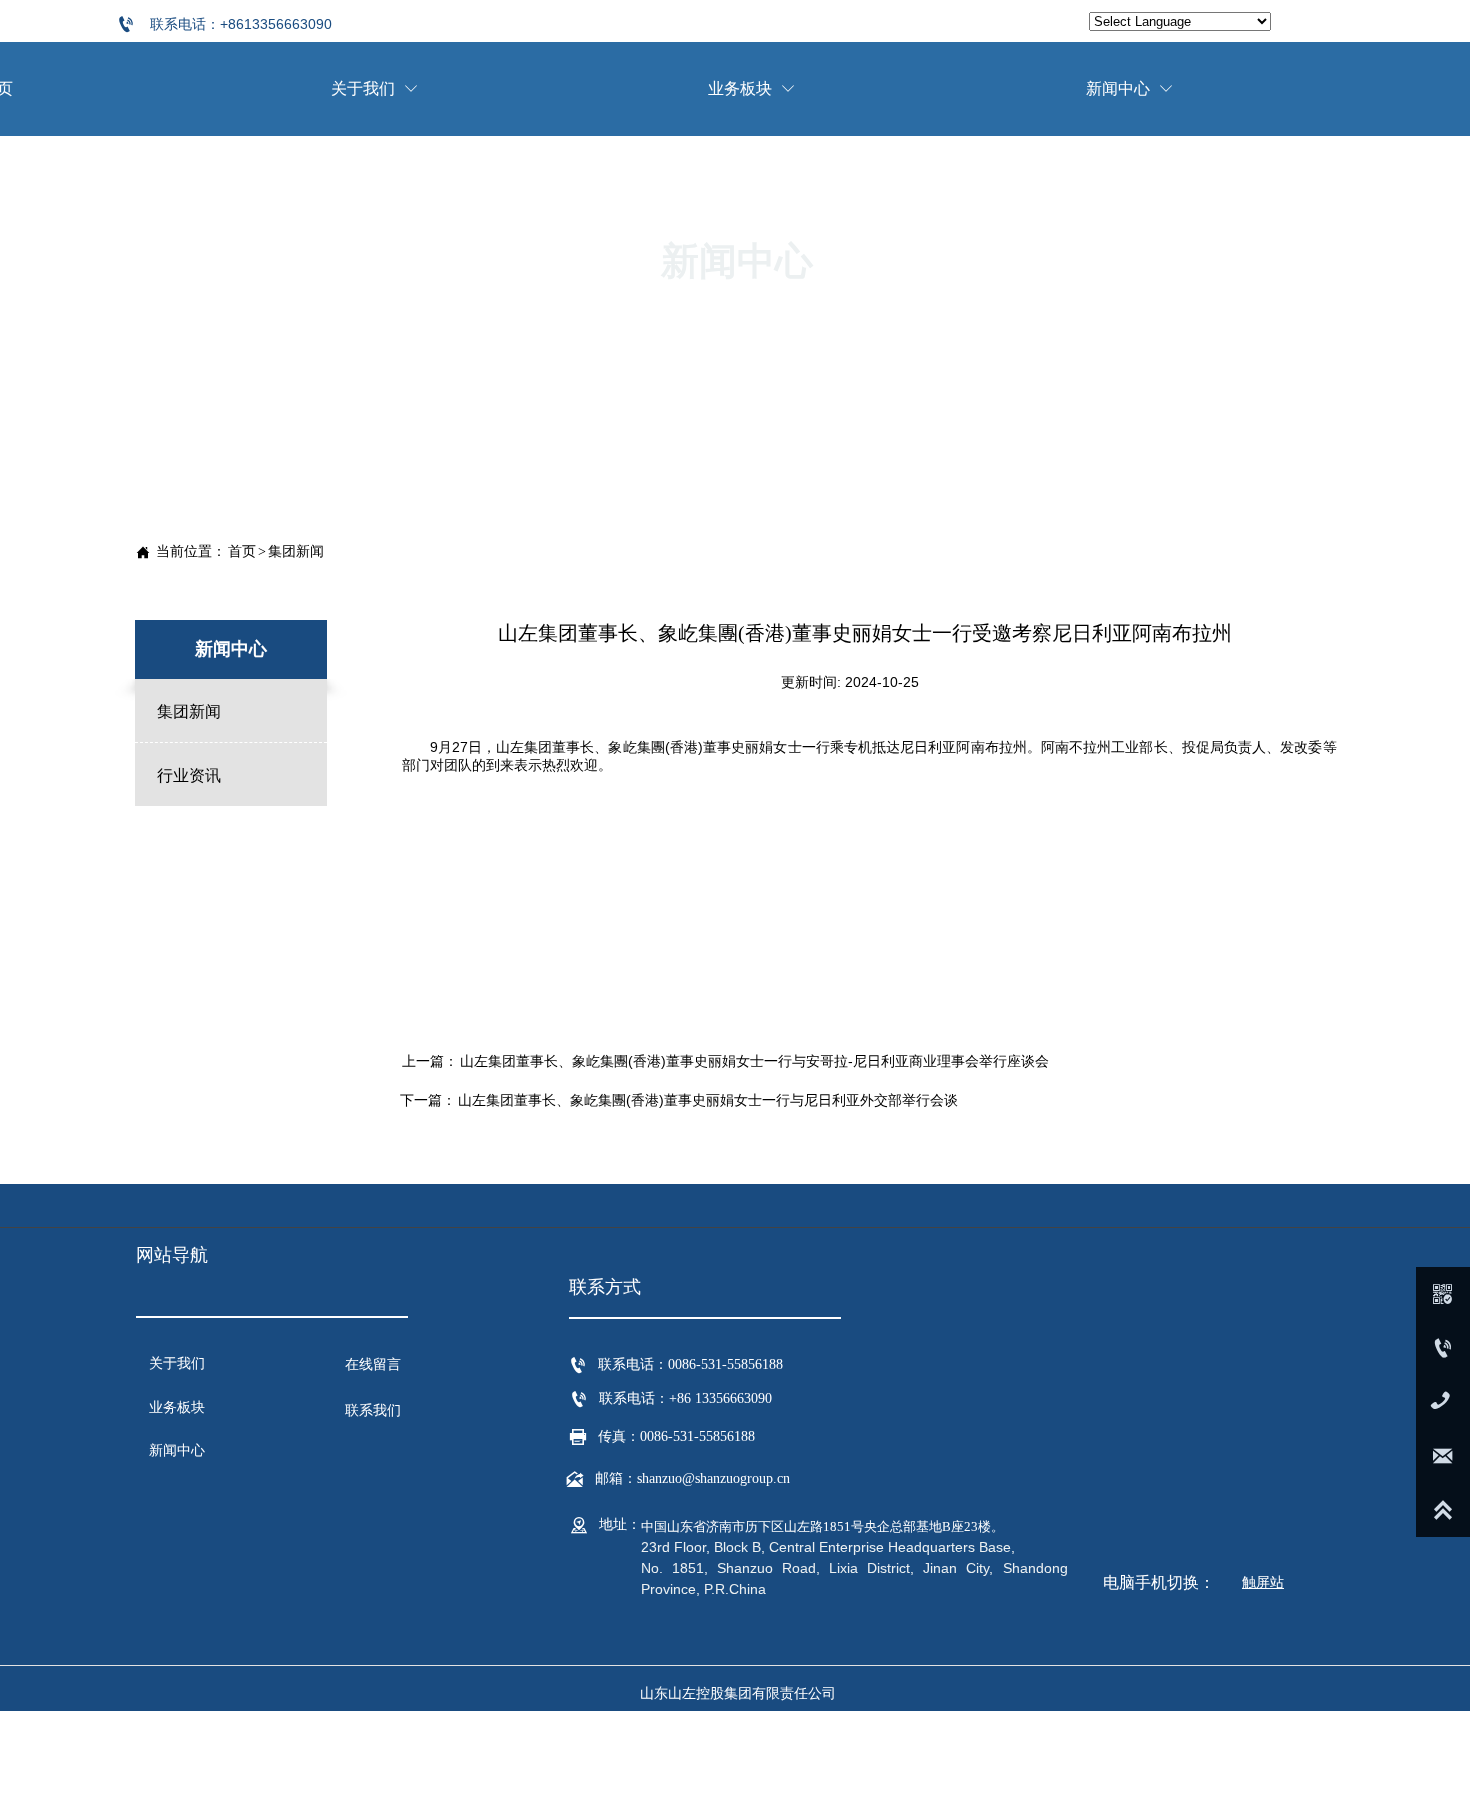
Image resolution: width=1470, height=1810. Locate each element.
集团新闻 (296, 551)
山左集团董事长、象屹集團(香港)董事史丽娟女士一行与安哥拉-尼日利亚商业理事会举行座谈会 (754, 1061)
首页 (242, 551)
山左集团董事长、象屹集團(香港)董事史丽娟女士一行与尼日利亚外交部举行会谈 (708, 1100)
